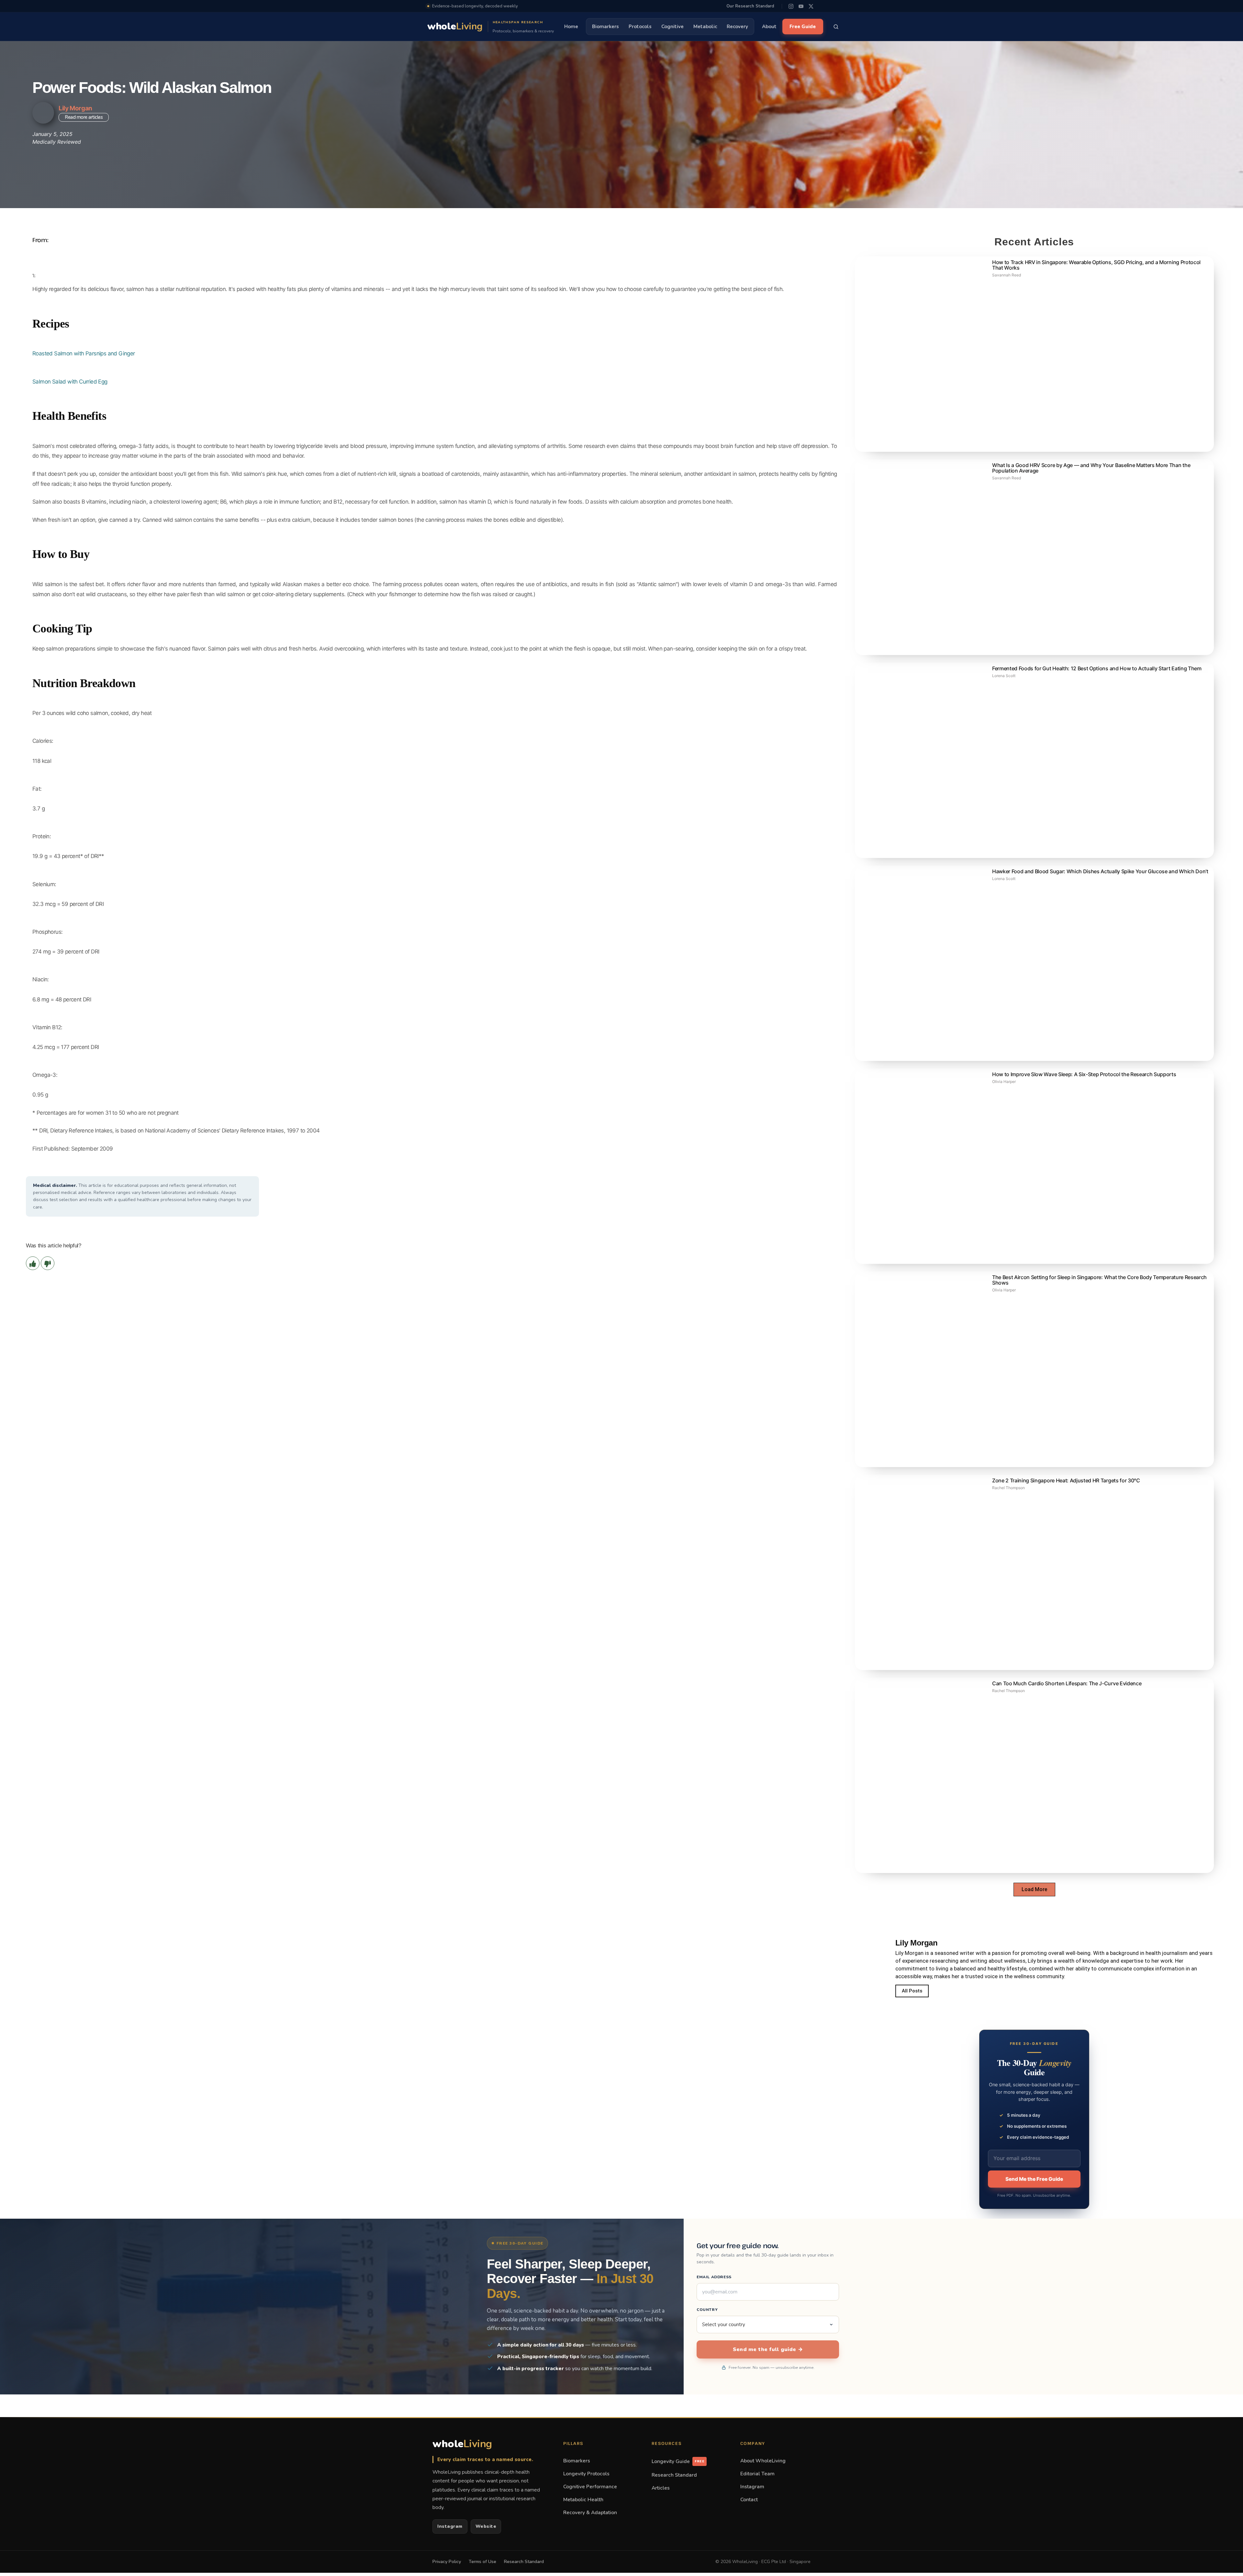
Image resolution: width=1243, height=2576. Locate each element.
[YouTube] (801, 6)
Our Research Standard (750, 6)
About (769, 27)
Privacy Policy (447, 2562)
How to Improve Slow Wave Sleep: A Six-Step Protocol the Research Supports (1084, 1074)
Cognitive (672, 27)
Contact (749, 2499)
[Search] (836, 27)
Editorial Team (757, 2474)
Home (571, 27)
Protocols (640, 27)
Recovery (737, 27)
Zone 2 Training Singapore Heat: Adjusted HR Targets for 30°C (1066, 1480)
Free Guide (803, 27)
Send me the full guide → (768, 2349)
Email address (714, 2277)
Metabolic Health (583, 2499)
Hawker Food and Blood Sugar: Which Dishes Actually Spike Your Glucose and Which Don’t (1100, 871)
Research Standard (674, 2475)
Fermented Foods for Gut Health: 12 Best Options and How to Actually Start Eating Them (1097, 668)
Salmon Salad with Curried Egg (70, 382)
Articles (661, 2488)
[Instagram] (791, 6)
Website (486, 2526)
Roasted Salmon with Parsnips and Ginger (84, 353)
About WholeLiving (763, 2461)
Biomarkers (605, 27)
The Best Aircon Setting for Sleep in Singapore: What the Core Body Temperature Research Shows (1099, 1280)
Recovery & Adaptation (590, 2512)
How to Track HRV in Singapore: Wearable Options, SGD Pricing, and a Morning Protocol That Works (1096, 265)
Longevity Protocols (586, 2474)
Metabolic (705, 27)
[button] (1034, 1890)
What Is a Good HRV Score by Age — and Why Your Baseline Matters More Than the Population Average (1091, 468)
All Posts (912, 1991)
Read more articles (84, 117)
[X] (811, 6)
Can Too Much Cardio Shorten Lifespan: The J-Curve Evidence (1067, 1683)
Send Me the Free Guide (1034, 2179)
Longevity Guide (678, 2461)
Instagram (450, 2526)
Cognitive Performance (590, 2487)
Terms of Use (482, 2562)
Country (707, 2310)
